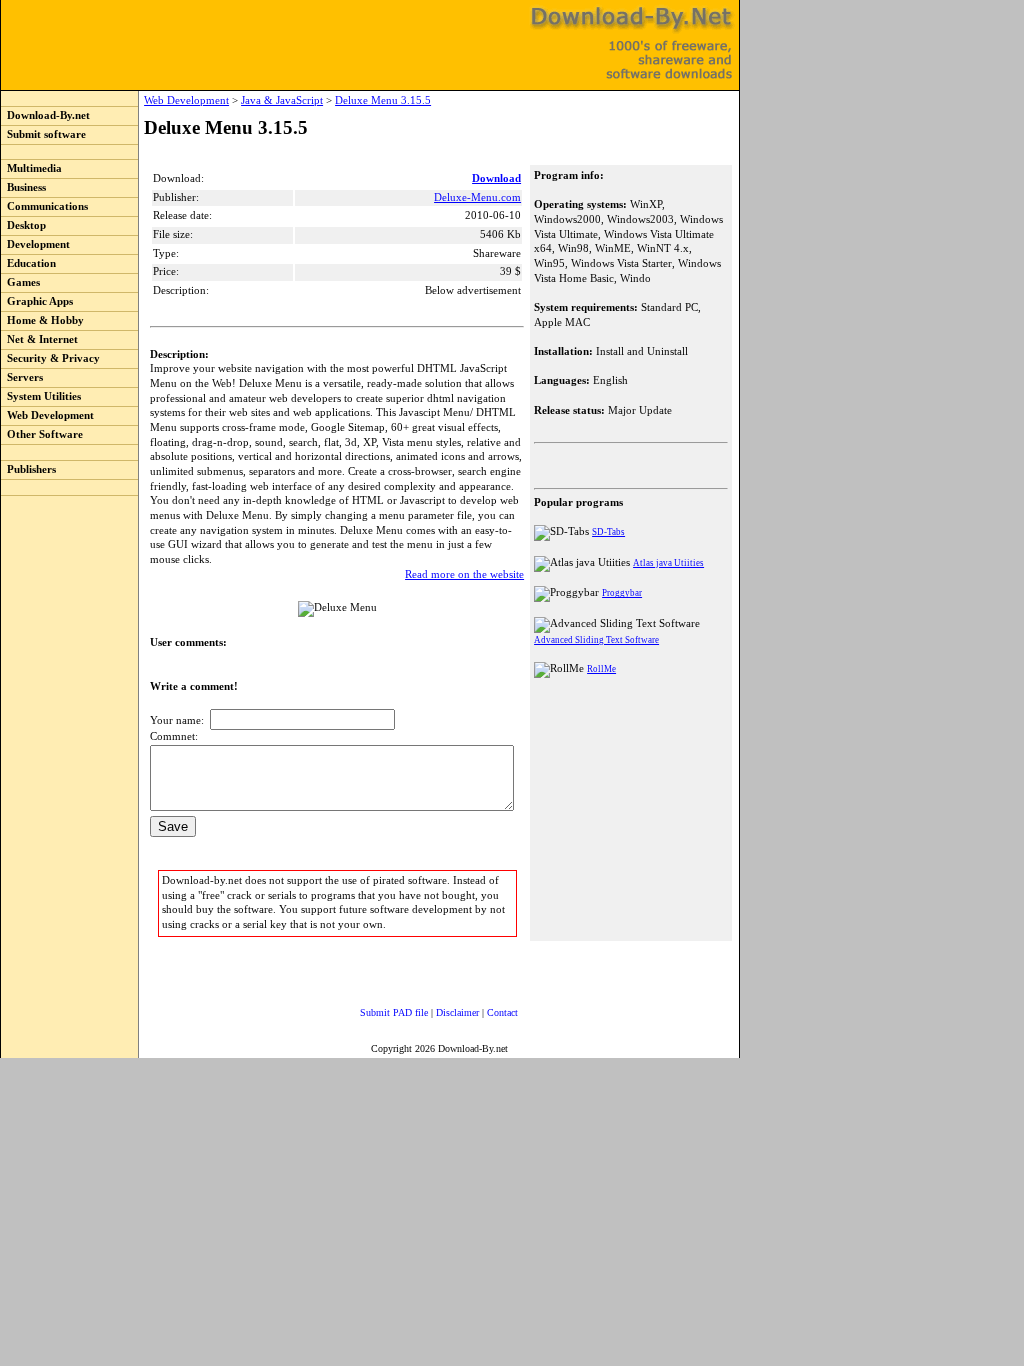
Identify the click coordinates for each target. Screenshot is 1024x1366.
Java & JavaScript (282, 100)
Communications (44, 206)
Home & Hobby (42, 320)
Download (496, 178)
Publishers (28, 469)
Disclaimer (457, 1012)
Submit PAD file (394, 1012)
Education (28, 263)
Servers (22, 377)
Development (35, 244)
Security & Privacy (50, 358)
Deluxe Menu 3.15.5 (383, 100)
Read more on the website (464, 574)
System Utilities (41, 396)
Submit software (43, 134)
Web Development (47, 415)
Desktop (23, 225)
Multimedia (31, 168)
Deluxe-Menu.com (477, 197)
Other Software (42, 434)
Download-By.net (45, 115)
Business (23, 187)
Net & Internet (39, 339)
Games (20, 282)
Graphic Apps (37, 301)
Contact (502, 1012)
